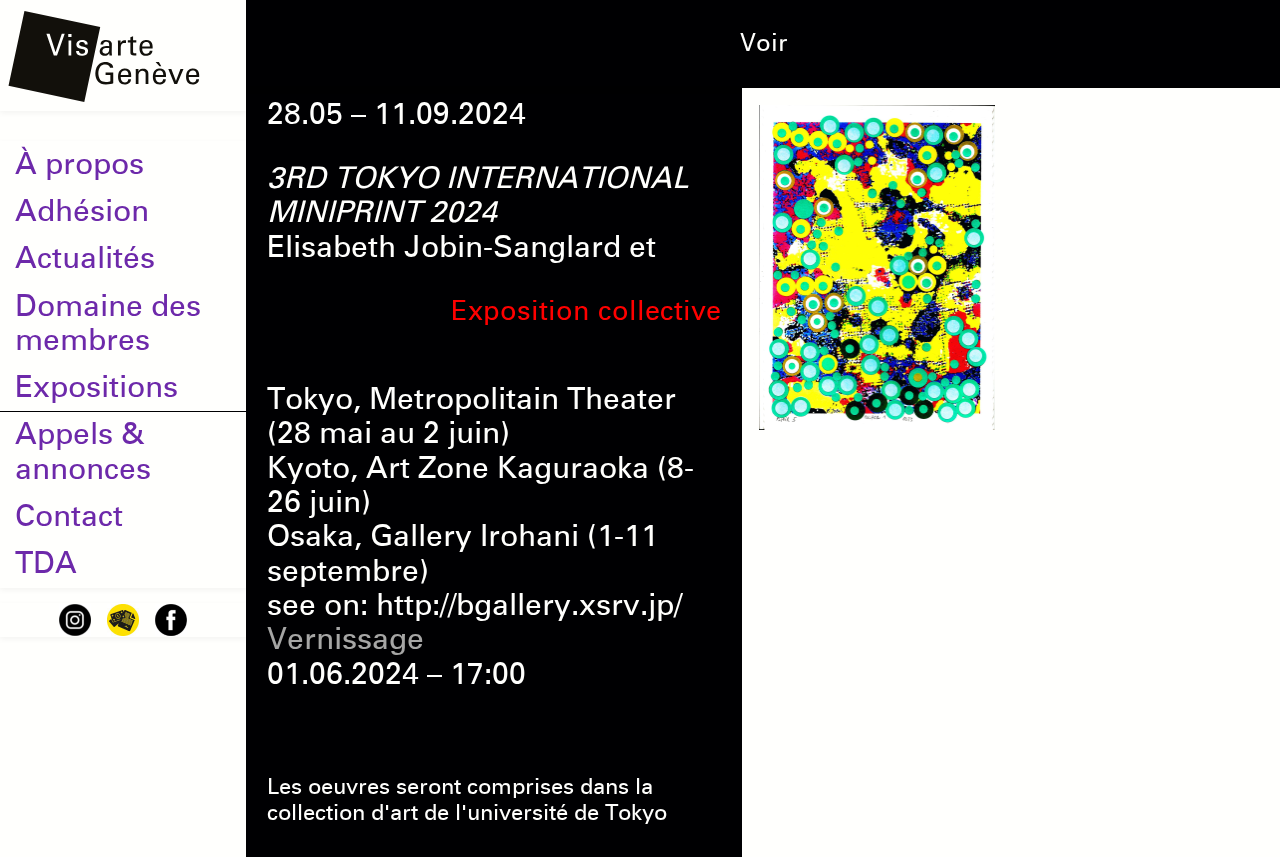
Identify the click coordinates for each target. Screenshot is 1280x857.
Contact (69, 516)
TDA (46, 563)
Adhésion (82, 211)
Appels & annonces (83, 451)
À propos (79, 164)
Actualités (85, 258)
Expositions (96, 387)
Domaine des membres (108, 323)
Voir (763, 43)
